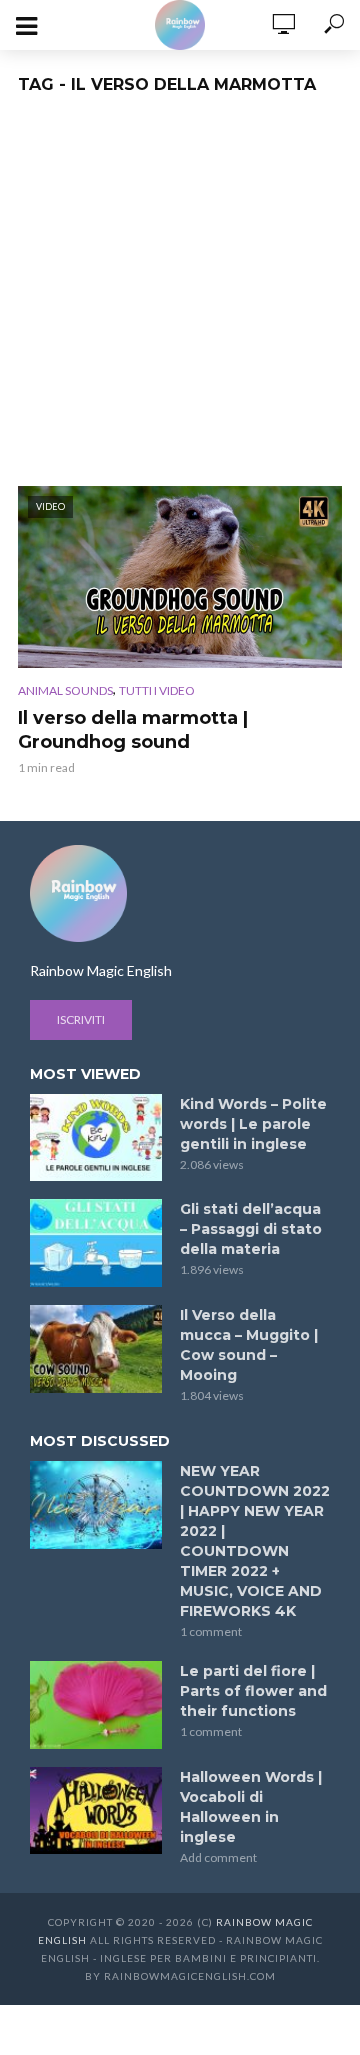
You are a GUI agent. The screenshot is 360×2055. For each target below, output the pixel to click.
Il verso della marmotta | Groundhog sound (133, 730)
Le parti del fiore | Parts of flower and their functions (253, 1691)
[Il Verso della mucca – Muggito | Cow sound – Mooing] (96, 1349)
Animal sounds (65, 690)
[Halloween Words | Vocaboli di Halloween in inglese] (96, 1811)
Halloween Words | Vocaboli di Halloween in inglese (251, 1807)
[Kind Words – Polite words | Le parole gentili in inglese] (96, 1138)
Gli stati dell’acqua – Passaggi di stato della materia (251, 1229)
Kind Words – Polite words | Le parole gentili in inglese (253, 1124)
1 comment (211, 1631)
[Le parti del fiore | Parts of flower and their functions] (96, 1705)
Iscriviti (81, 1019)
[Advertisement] (180, 296)
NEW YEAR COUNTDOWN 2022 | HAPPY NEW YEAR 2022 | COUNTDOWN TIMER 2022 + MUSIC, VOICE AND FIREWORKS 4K (255, 1541)
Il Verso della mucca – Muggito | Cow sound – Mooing (249, 1345)
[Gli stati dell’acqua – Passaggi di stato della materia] (96, 1243)
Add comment (218, 1857)
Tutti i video (157, 690)
